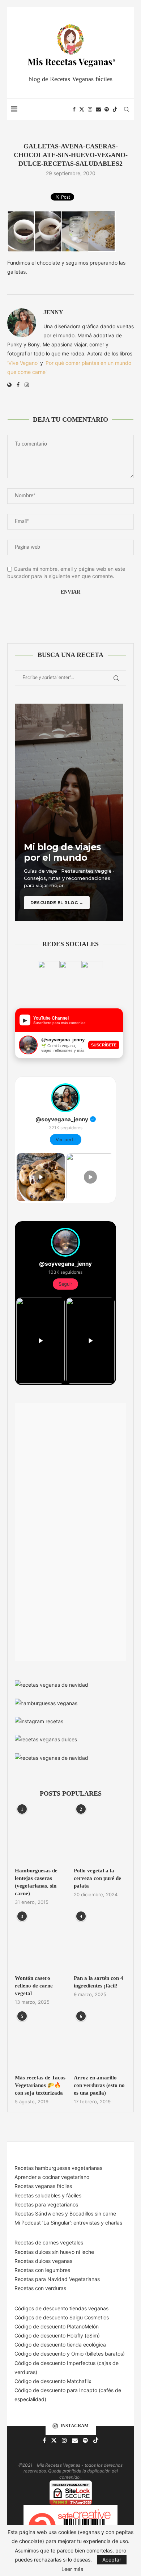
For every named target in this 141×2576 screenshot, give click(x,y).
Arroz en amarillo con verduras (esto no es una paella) (99, 2085)
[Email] (98, 109)
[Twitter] (82, 109)
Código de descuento (41, 2354)
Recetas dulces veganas (43, 2261)
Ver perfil (66, 1140)
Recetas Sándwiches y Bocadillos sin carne (65, 2214)
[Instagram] (90, 109)
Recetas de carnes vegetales (49, 2242)
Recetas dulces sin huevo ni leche (54, 2252)
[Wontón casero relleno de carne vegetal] (41, 1942)
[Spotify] (107, 109)
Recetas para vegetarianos (46, 2204)
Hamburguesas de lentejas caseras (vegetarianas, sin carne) (36, 1882)
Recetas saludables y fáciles (48, 2195)
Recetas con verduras (40, 2288)
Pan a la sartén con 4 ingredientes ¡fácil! (99, 1982)
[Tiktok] (115, 109)
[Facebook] (74, 109)
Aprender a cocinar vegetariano (52, 2177)
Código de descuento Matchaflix (53, 2381)
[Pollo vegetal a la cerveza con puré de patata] (100, 1835)
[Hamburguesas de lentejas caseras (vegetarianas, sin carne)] (41, 1835)
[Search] (127, 109)
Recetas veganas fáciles (43, 2186)
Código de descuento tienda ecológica (60, 2345)
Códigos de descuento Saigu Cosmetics (62, 2317)
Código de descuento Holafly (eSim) (58, 2335)
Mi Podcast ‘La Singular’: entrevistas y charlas (68, 2223)
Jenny (53, 312)
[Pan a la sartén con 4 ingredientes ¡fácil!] (100, 1942)
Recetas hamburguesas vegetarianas (58, 2168)
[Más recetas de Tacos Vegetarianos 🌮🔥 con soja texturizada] (41, 2042)
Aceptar (112, 2560)
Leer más (72, 2569)
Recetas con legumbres (42, 2270)
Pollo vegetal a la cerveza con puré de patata (97, 1878)
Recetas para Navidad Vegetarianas (57, 2279)
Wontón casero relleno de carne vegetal (34, 1986)
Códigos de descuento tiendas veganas (61, 2308)
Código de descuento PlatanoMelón (57, 2326)
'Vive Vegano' (23, 363)
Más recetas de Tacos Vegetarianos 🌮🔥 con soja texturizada (40, 2085)
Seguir (65, 1284)
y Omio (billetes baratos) (96, 2354)
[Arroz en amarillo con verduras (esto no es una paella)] (100, 2042)
